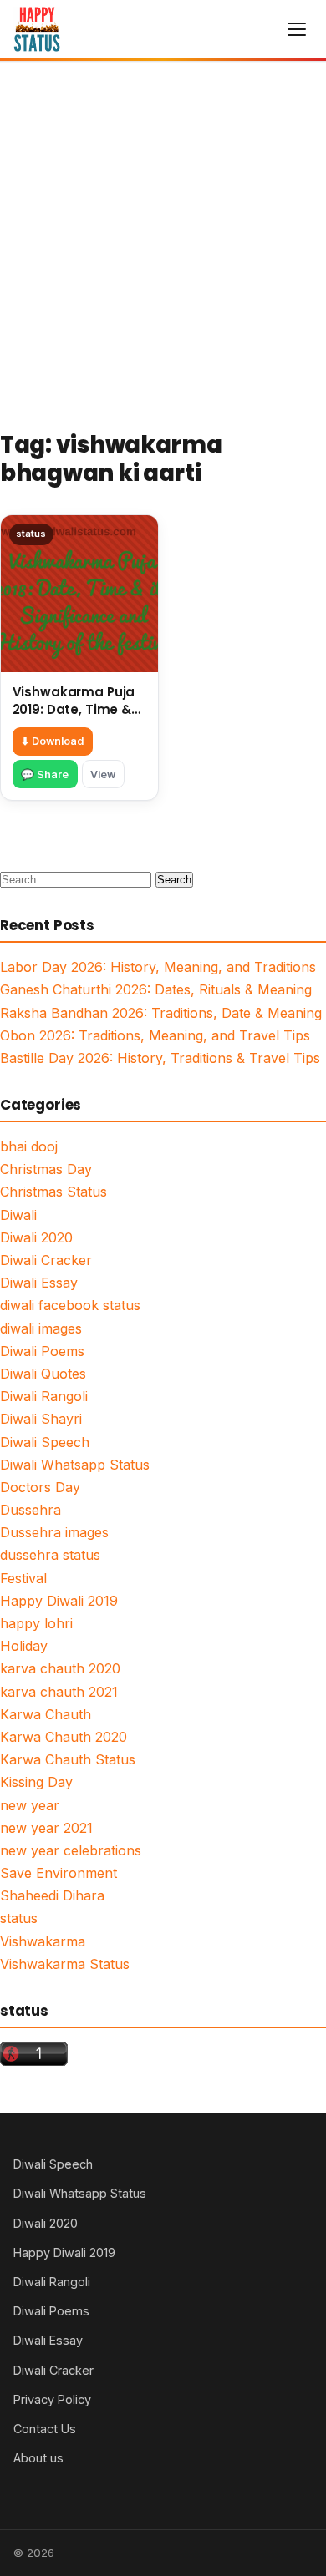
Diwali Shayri (41, 1419)
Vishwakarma (43, 1941)
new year (30, 1805)
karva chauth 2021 (59, 1692)
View (103, 774)
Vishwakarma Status (65, 1964)
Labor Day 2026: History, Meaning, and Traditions (158, 967)
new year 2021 (46, 1828)
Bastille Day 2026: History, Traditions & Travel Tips (160, 1058)
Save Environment (59, 1873)
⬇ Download (52, 741)
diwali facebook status (70, 1305)
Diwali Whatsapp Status (75, 1465)
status (19, 1918)
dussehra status (50, 1555)
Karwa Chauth (46, 1714)
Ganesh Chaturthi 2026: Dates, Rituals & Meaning (156, 989)
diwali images (41, 1328)
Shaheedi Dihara (52, 1895)
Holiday (24, 1646)
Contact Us (45, 2429)
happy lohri (36, 1623)
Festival (23, 1578)
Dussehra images (54, 1532)
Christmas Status (53, 1192)
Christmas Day (46, 1169)
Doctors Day (40, 1487)
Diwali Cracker (46, 1260)
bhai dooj (29, 1146)
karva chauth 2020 (60, 1668)
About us (38, 2458)
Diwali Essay (39, 1283)
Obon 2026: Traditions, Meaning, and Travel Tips (155, 1035)
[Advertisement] (163, 233)
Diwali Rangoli (44, 1396)
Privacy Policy (52, 2399)
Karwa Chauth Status (68, 1759)
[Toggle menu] (297, 29)
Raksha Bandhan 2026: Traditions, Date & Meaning (161, 1013)
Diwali (18, 1215)
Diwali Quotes (43, 1374)
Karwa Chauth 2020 (64, 1737)
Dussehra (31, 1510)
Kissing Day (36, 1782)
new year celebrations (71, 1850)
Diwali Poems (42, 1351)
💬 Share (45, 774)
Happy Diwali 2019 (59, 1601)
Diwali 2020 (36, 1237)
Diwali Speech (45, 1442)
